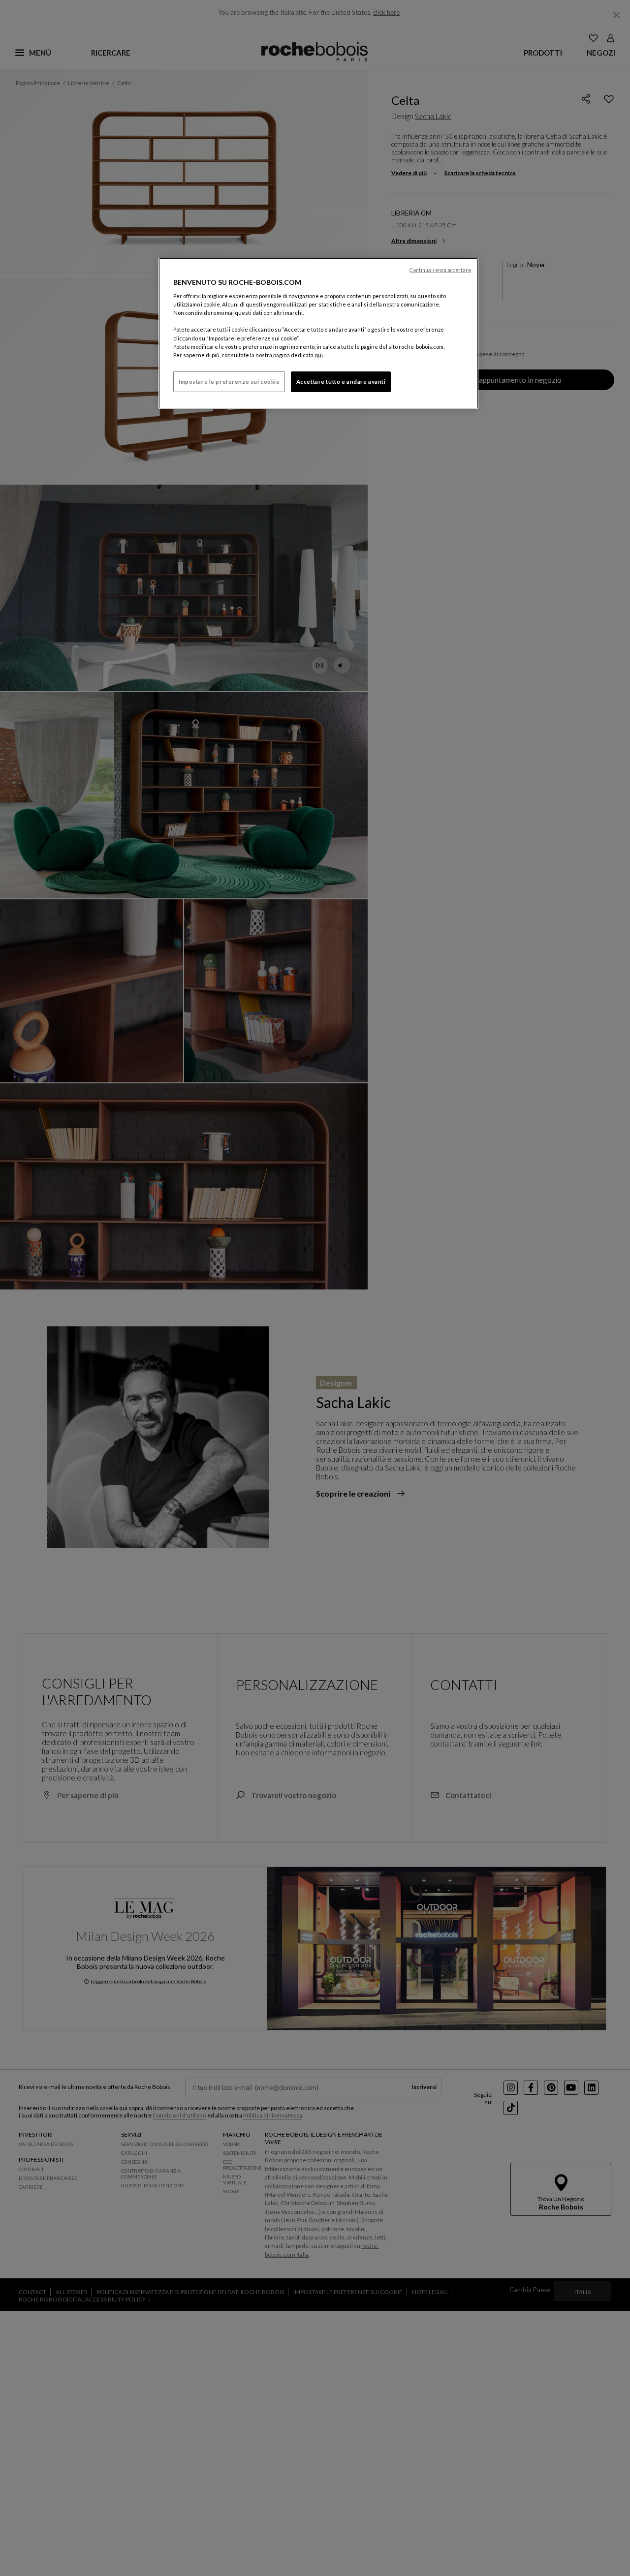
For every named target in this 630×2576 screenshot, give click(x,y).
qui (319, 355)
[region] (318, 333)
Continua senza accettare (440, 270)
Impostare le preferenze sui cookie (229, 382)
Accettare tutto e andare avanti (341, 382)
